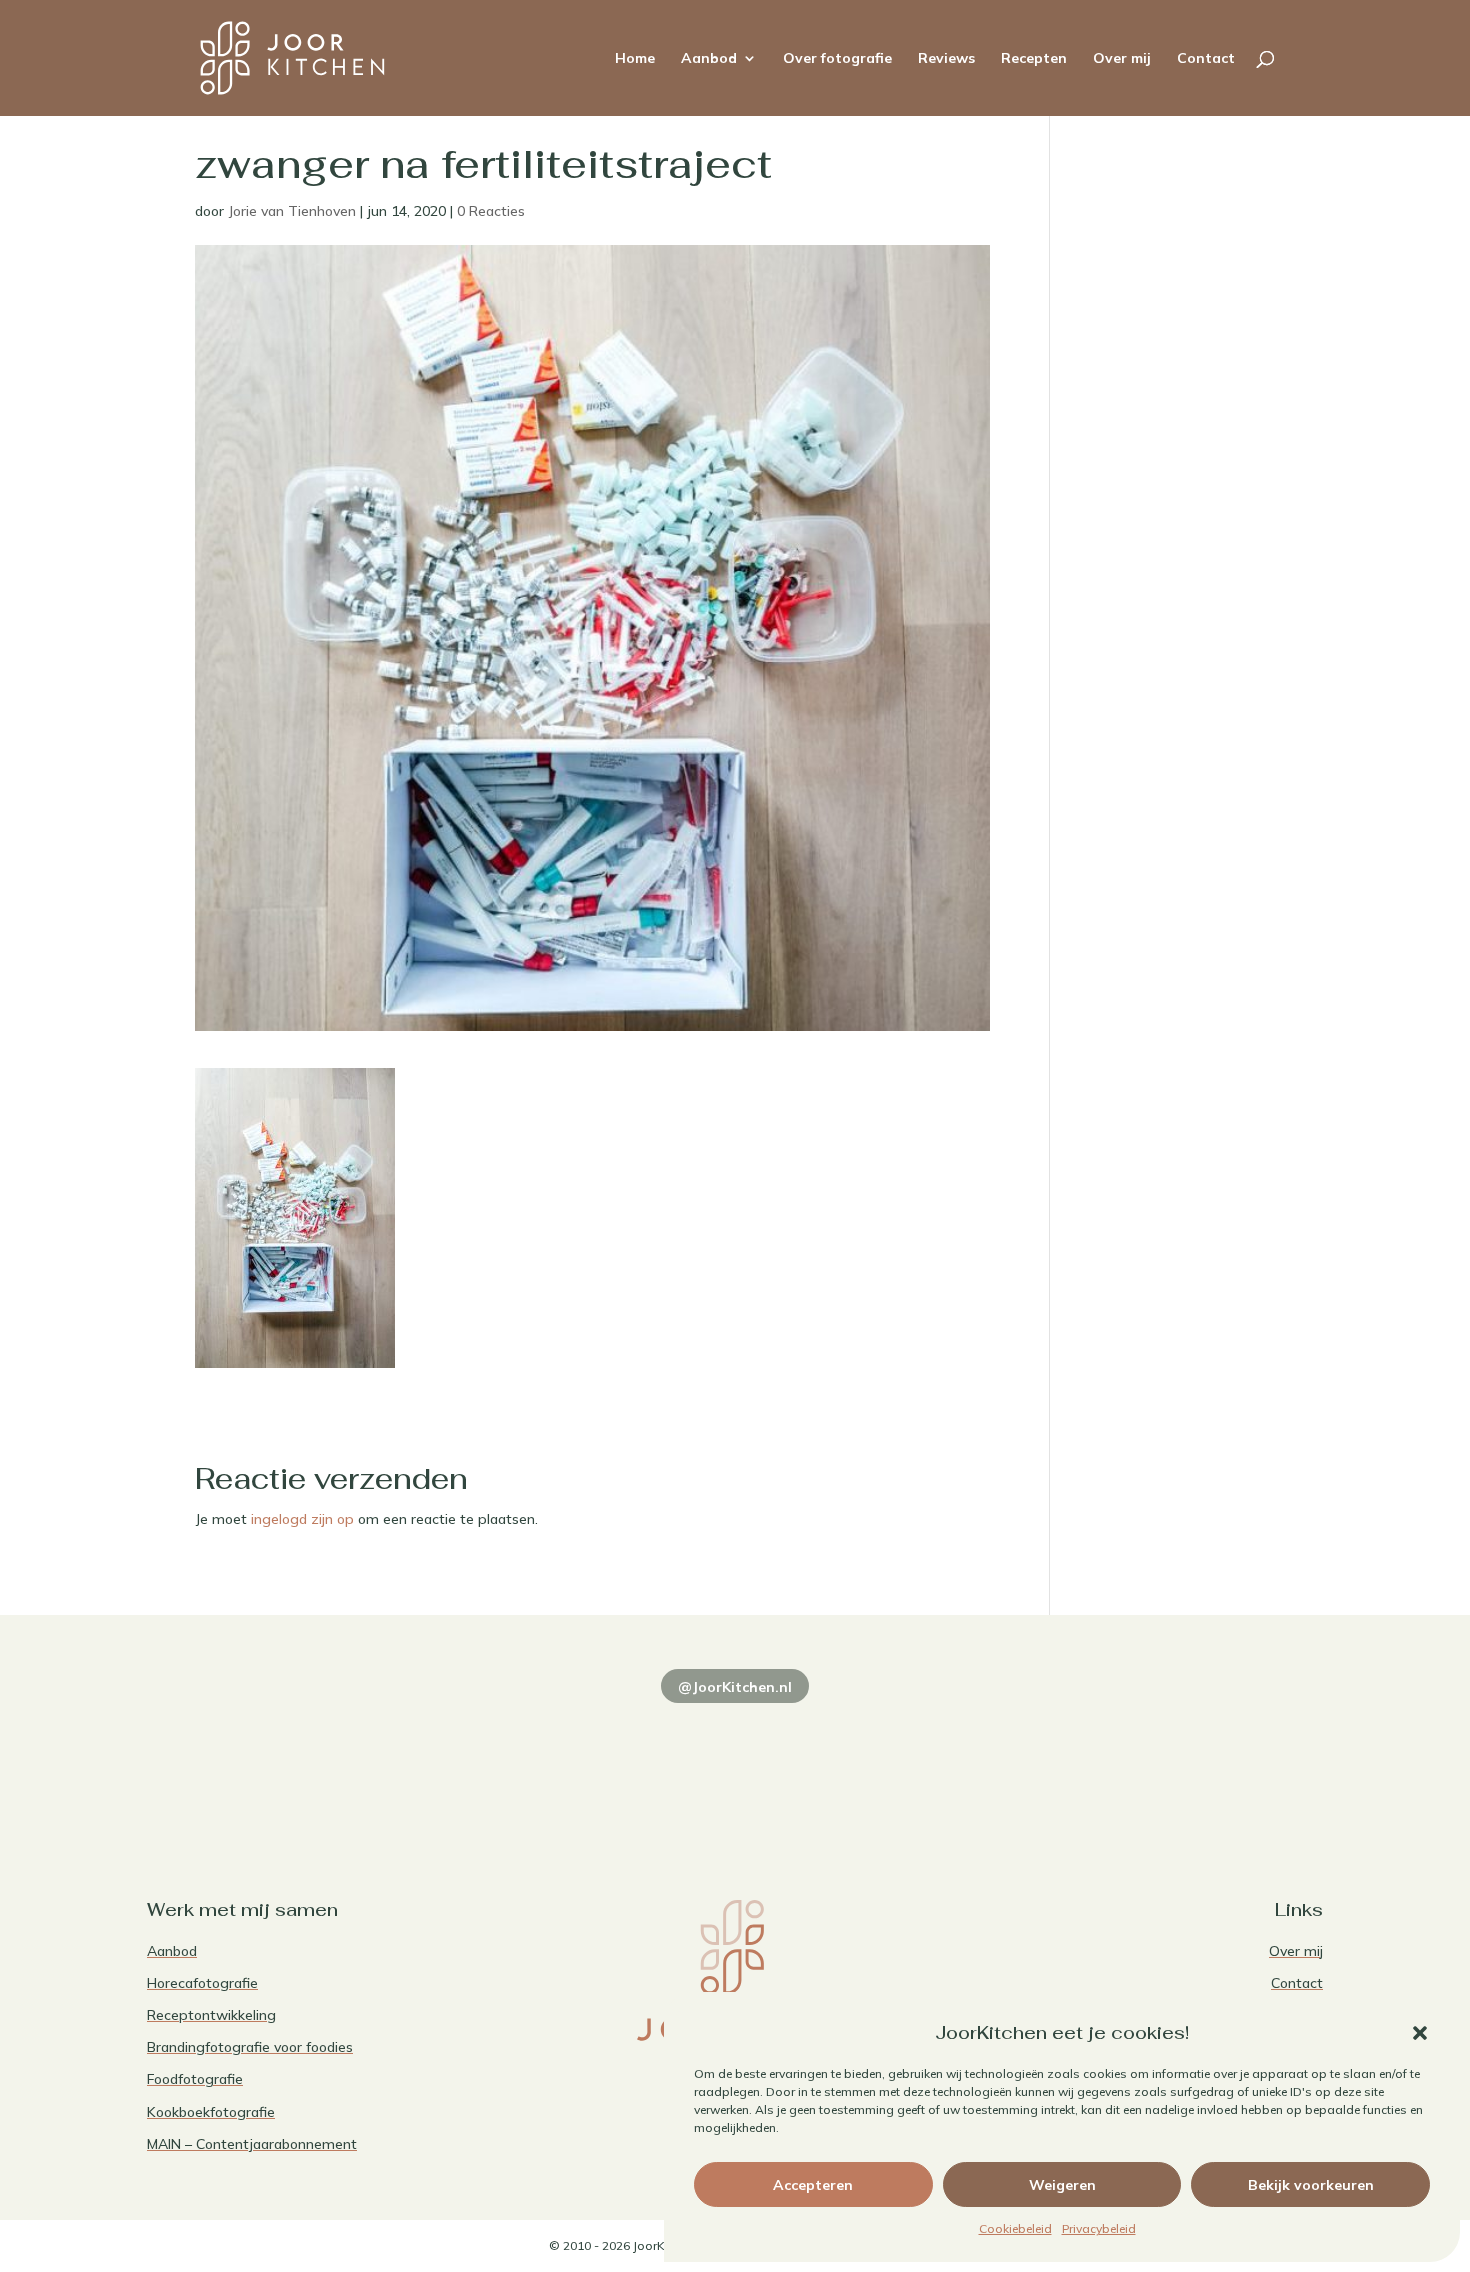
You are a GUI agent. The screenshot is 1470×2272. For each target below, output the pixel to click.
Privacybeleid (1099, 2228)
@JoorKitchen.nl (735, 1687)
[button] (1420, 2033)
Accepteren (813, 2185)
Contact (1206, 59)
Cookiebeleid (1015, 2228)
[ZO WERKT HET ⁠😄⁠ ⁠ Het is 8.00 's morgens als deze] (734, 1758)
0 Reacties (491, 211)
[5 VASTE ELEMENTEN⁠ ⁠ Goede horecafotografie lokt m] (1209, 1758)
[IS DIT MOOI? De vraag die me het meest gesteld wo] (260, 1758)
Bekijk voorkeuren (1311, 2185)
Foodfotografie (195, 2079)
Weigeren (1062, 2185)
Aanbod (709, 59)
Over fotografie (837, 59)
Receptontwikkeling (211, 2015)
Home (635, 59)
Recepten (1034, 59)
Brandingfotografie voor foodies (250, 2047)
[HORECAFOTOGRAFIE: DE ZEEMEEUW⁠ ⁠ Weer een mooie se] (972, 1758)
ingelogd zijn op (302, 1519)
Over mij (1122, 59)
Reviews (946, 59)
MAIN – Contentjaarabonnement (252, 2144)
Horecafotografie (202, 1983)
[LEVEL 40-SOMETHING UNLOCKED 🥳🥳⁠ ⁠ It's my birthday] (497, 1758)
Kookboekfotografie (211, 2112)
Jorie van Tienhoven (292, 211)
